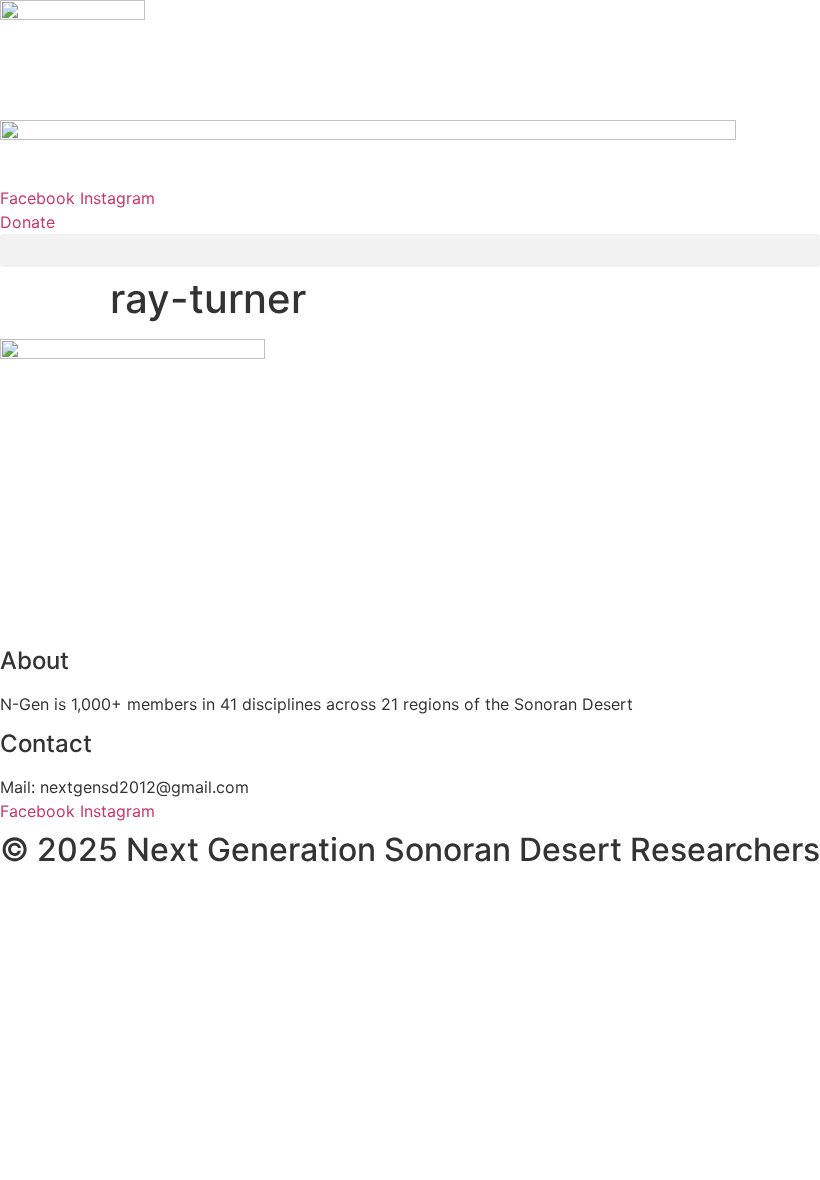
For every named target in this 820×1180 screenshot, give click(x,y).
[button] (410, 250)
